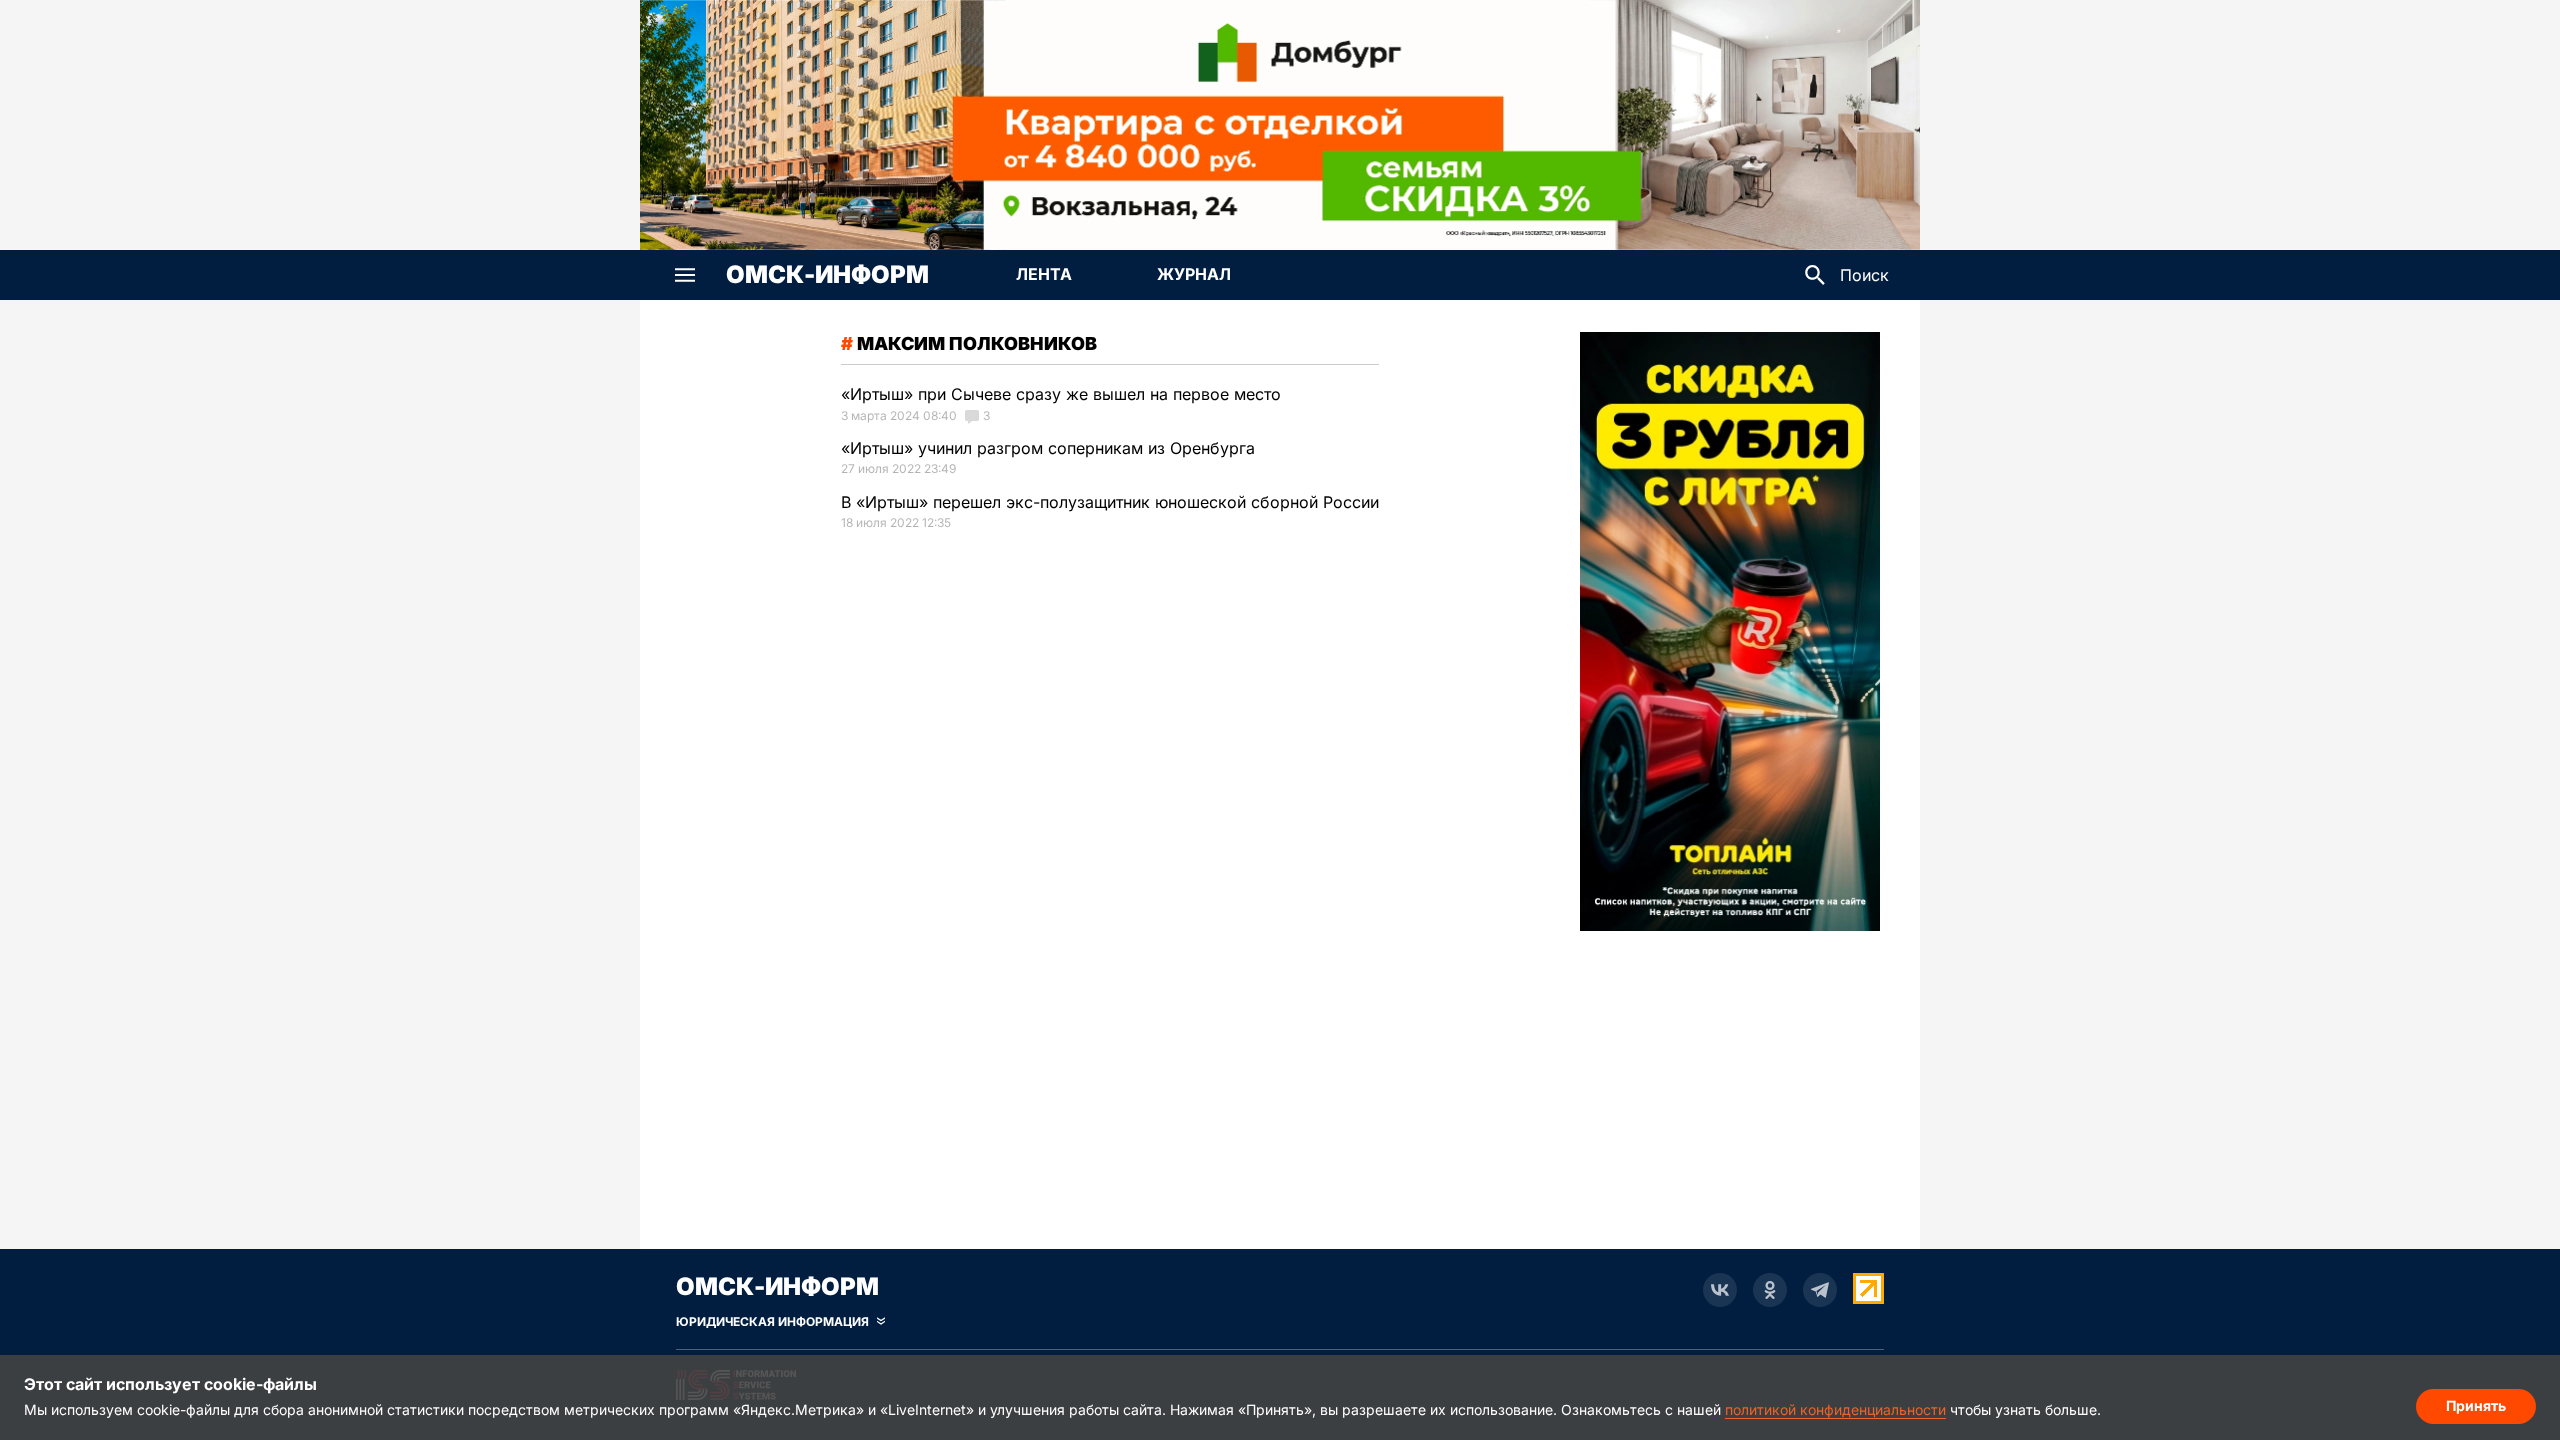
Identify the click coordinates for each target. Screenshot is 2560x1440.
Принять (2476, 1405)
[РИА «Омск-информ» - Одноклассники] (1770, 1290)
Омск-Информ (827, 275)
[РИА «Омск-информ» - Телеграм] (1820, 1290)
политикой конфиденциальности (1835, 1409)
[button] (685, 275)
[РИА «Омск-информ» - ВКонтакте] (1720, 1290)
